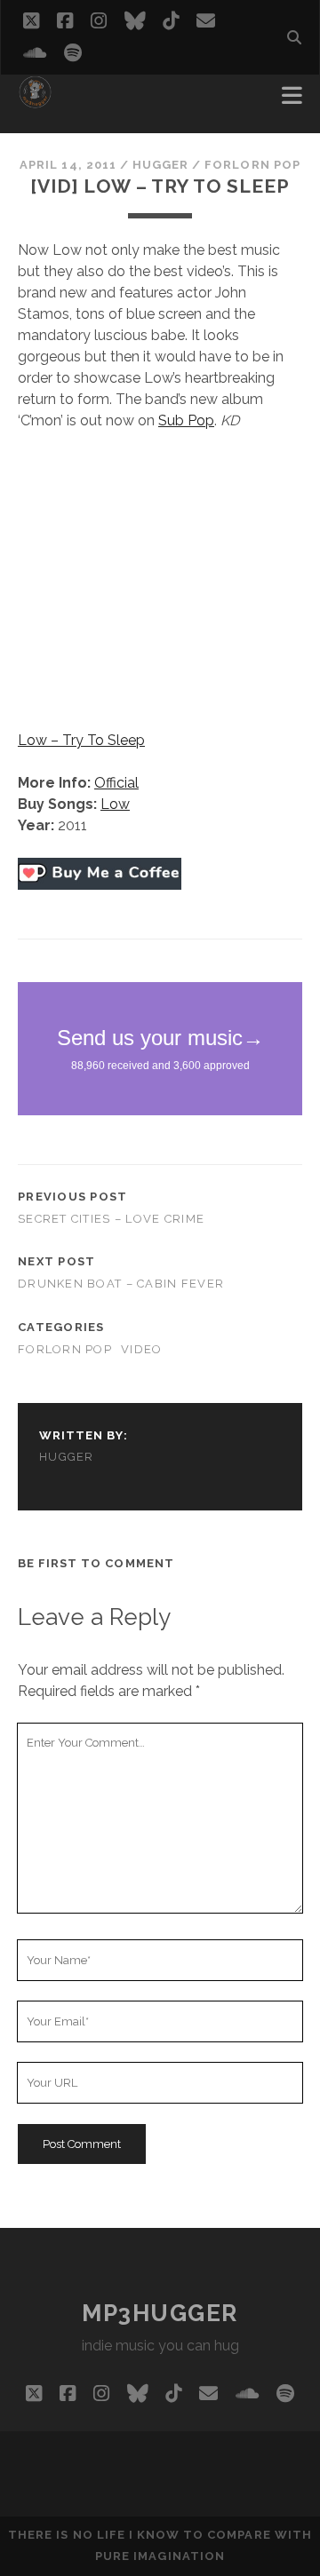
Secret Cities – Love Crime (111, 1219)
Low (115, 804)
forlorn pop (252, 165)
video (141, 1349)
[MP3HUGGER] (35, 101)
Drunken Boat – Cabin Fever (121, 1284)
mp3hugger (160, 2313)
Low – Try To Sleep (81, 740)
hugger (160, 165)
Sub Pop (186, 420)
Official (116, 783)
